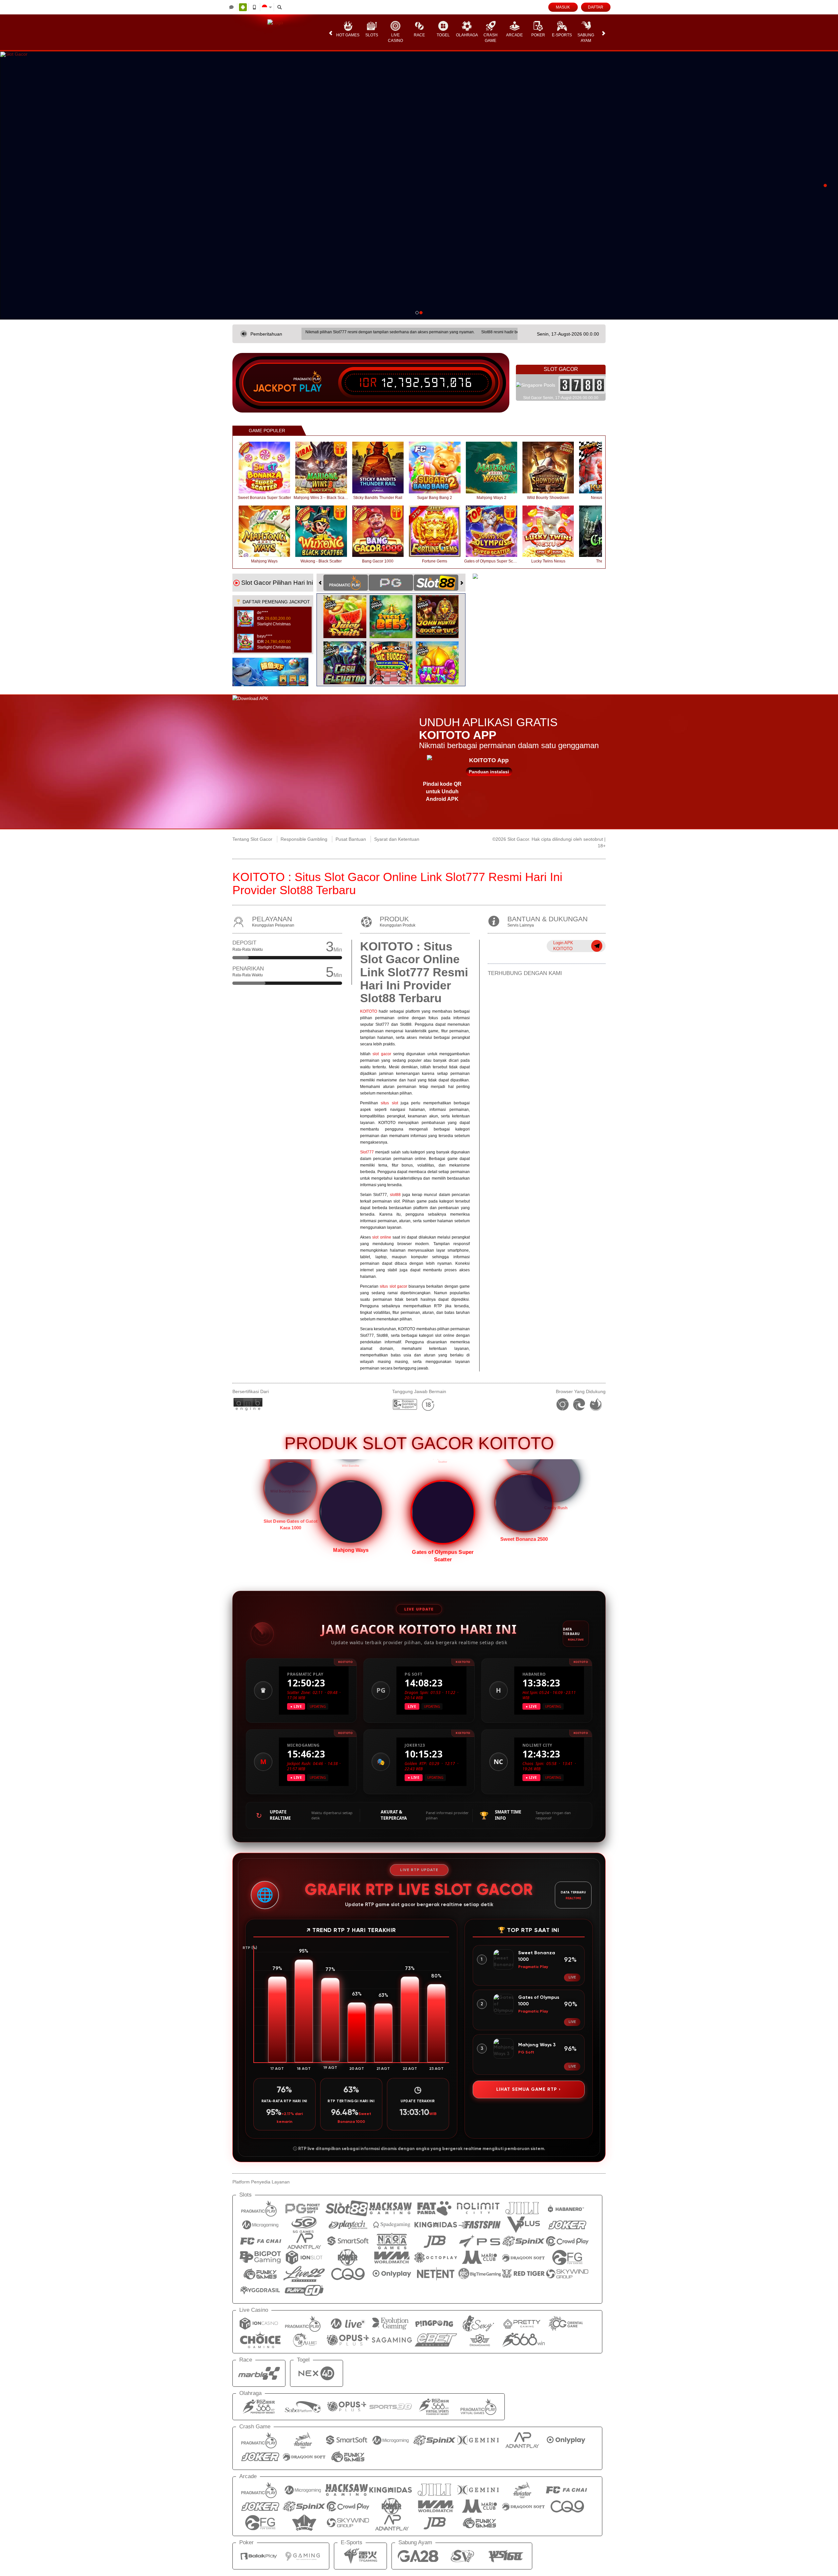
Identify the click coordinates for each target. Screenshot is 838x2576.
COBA (349, 610)
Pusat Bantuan (351, 839)
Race (419, 35)
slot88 (395, 1195)
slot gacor (382, 1054)
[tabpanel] (419, 185)
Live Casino (395, 38)
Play (310, 388)
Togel (443, 35)
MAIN (269, 468)
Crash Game (491, 38)
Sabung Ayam (586, 38)
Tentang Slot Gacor (252, 839)
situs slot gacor (393, 1286)
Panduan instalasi (489, 772)
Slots (372, 35)
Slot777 (367, 1152)
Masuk (563, 7)
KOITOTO (369, 1011)
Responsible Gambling (304, 839)
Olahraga (467, 35)
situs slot (389, 1103)
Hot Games (348, 35)
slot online (382, 1237)
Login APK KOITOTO (563, 946)
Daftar (596, 7)
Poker (538, 35)
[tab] (346, 583)
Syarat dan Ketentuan (397, 839)
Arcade (514, 35)
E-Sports (562, 35)
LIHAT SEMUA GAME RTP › (528, 2089)
